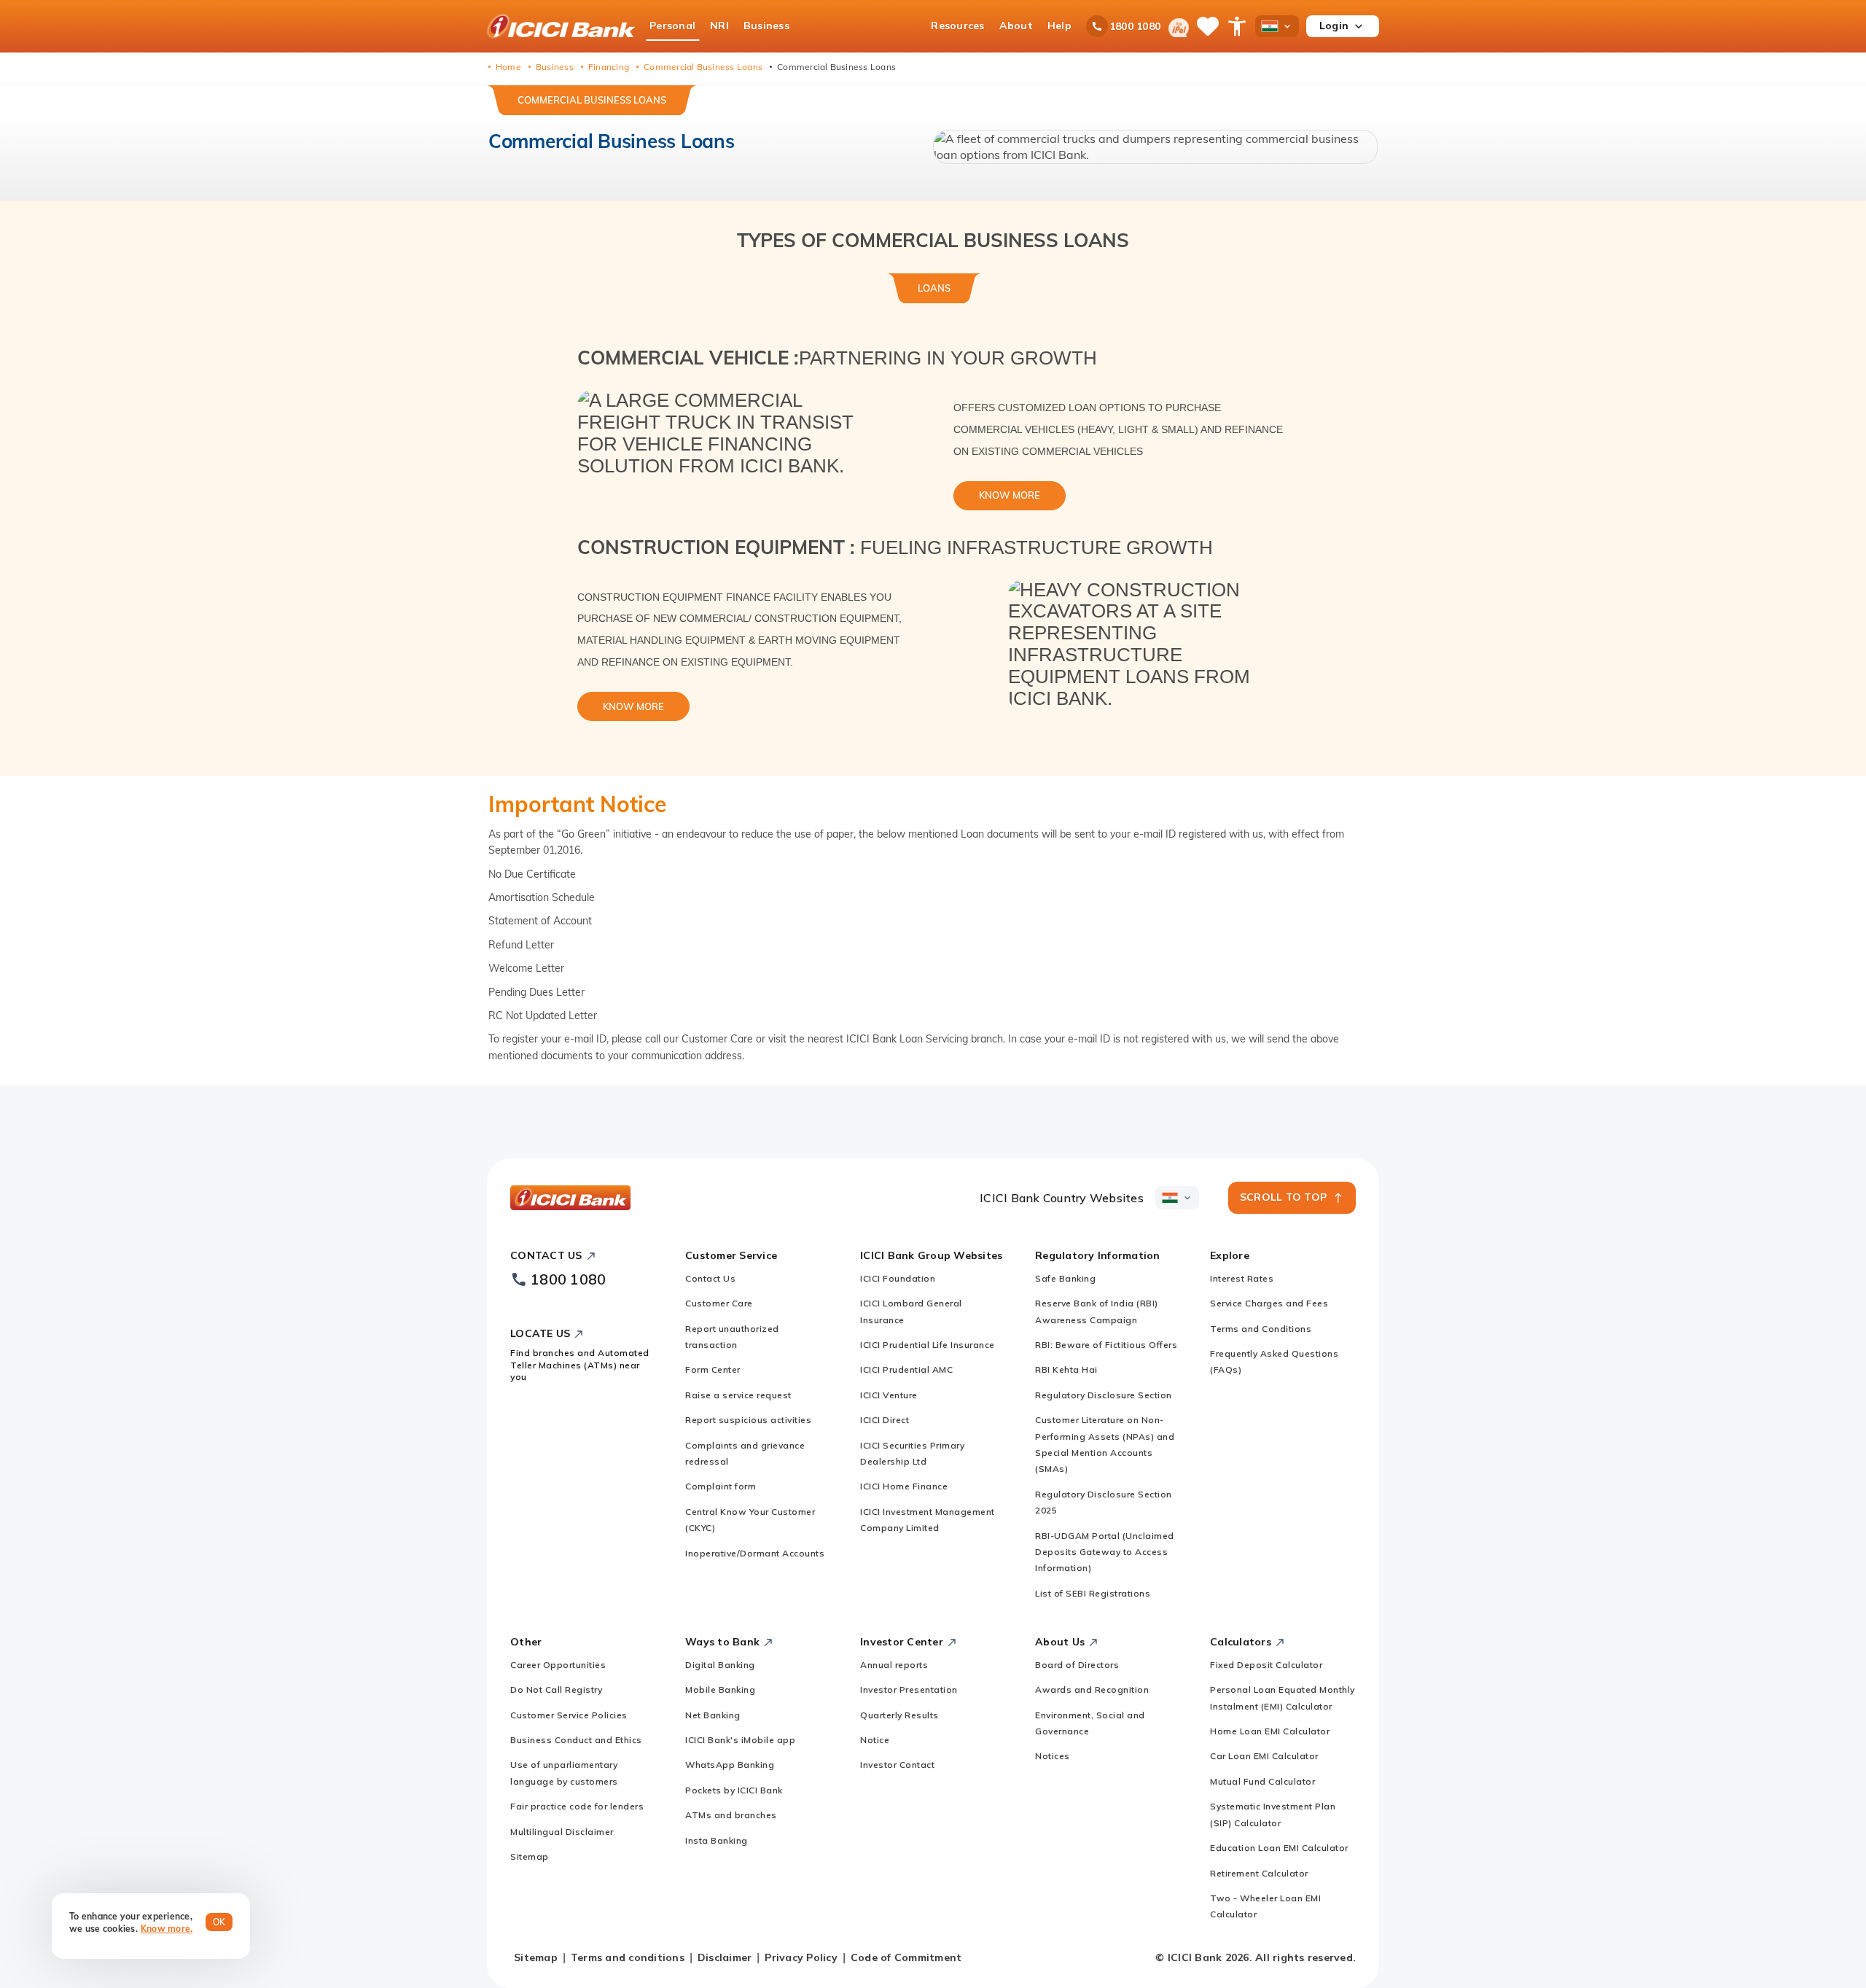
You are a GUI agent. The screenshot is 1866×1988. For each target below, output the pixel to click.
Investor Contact (897, 1765)
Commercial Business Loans (592, 100)
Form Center (713, 1369)
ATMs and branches (731, 1815)
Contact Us (710, 1278)
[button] (1155, 147)
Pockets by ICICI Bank (734, 1790)
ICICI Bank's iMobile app (740, 1740)
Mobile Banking (720, 1689)
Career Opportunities (558, 1665)
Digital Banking (720, 1665)
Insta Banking (717, 1840)
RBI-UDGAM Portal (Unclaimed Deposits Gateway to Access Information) (1105, 1552)
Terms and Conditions (1261, 1329)
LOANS (934, 288)
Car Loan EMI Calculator (1264, 1756)
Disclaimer (725, 1957)
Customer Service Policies (569, 1715)
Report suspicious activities (748, 1420)
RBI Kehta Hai (1066, 1369)
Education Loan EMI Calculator (1279, 1848)
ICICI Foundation (898, 1278)
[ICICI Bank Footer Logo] (571, 1198)
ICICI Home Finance (904, 1486)
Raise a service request (738, 1395)
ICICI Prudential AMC (906, 1369)
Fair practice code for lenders (577, 1806)
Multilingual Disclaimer (562, 1832)
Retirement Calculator (1259, 1873)
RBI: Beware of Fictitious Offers (1106, 1345)
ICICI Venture (889, 1395)
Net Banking (713, 1715)
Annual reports (894, 1665)
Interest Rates (1242, 1278)
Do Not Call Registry (556, 1689)
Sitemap (530, 1856)
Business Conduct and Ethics (576, 1740)
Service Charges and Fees (1269, 1303)
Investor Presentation (909, 1689)
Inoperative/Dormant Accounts (755, 1553)
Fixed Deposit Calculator (1266, 1665)
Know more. (167, 1929)
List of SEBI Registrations (1093, 1593)
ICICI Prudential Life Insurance (928, 1345)
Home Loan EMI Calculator (1270, 1731)
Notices (1053, 1756)
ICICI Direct (885, 1420)
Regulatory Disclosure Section (1104, 1395)
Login (1334, 26)
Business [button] (766, 26)
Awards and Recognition (1092, 1689)
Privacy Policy (801, 1957)
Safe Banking (1065, 1278)
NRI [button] (719, 26)
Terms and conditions (628, 1957)
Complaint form (721, 1486)
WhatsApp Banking (730, 1765)
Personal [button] (672, 26)
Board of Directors (1077, 1665)
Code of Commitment (906, 1957)
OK (219, 1922)
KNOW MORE (1010, 495)
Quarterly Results (899, 1715)
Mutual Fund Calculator (1262, 1781)
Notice (875, 1740)
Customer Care (719, 1303)
